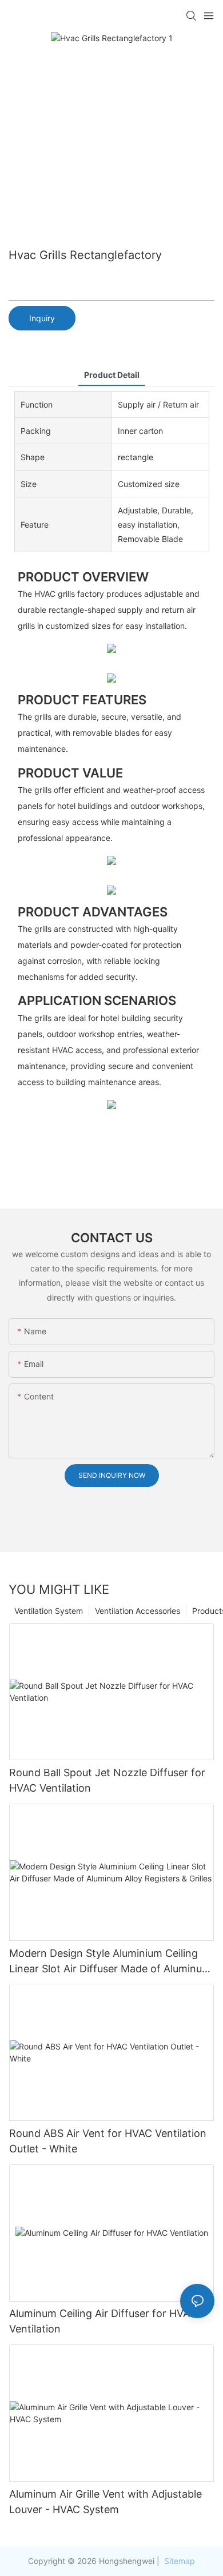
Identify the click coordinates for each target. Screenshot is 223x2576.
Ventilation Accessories (138, 1611)
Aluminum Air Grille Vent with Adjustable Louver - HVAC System (105, 2502)
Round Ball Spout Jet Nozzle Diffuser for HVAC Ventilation (107, 1780)
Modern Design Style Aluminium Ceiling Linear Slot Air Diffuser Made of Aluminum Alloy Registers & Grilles (110, 1962)
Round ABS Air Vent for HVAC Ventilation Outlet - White (108, 2141)
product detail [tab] (112, 375)
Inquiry (42, 318)
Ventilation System (49, 1611)
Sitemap (178, 2561)
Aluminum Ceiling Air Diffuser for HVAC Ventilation (103, 2321)
